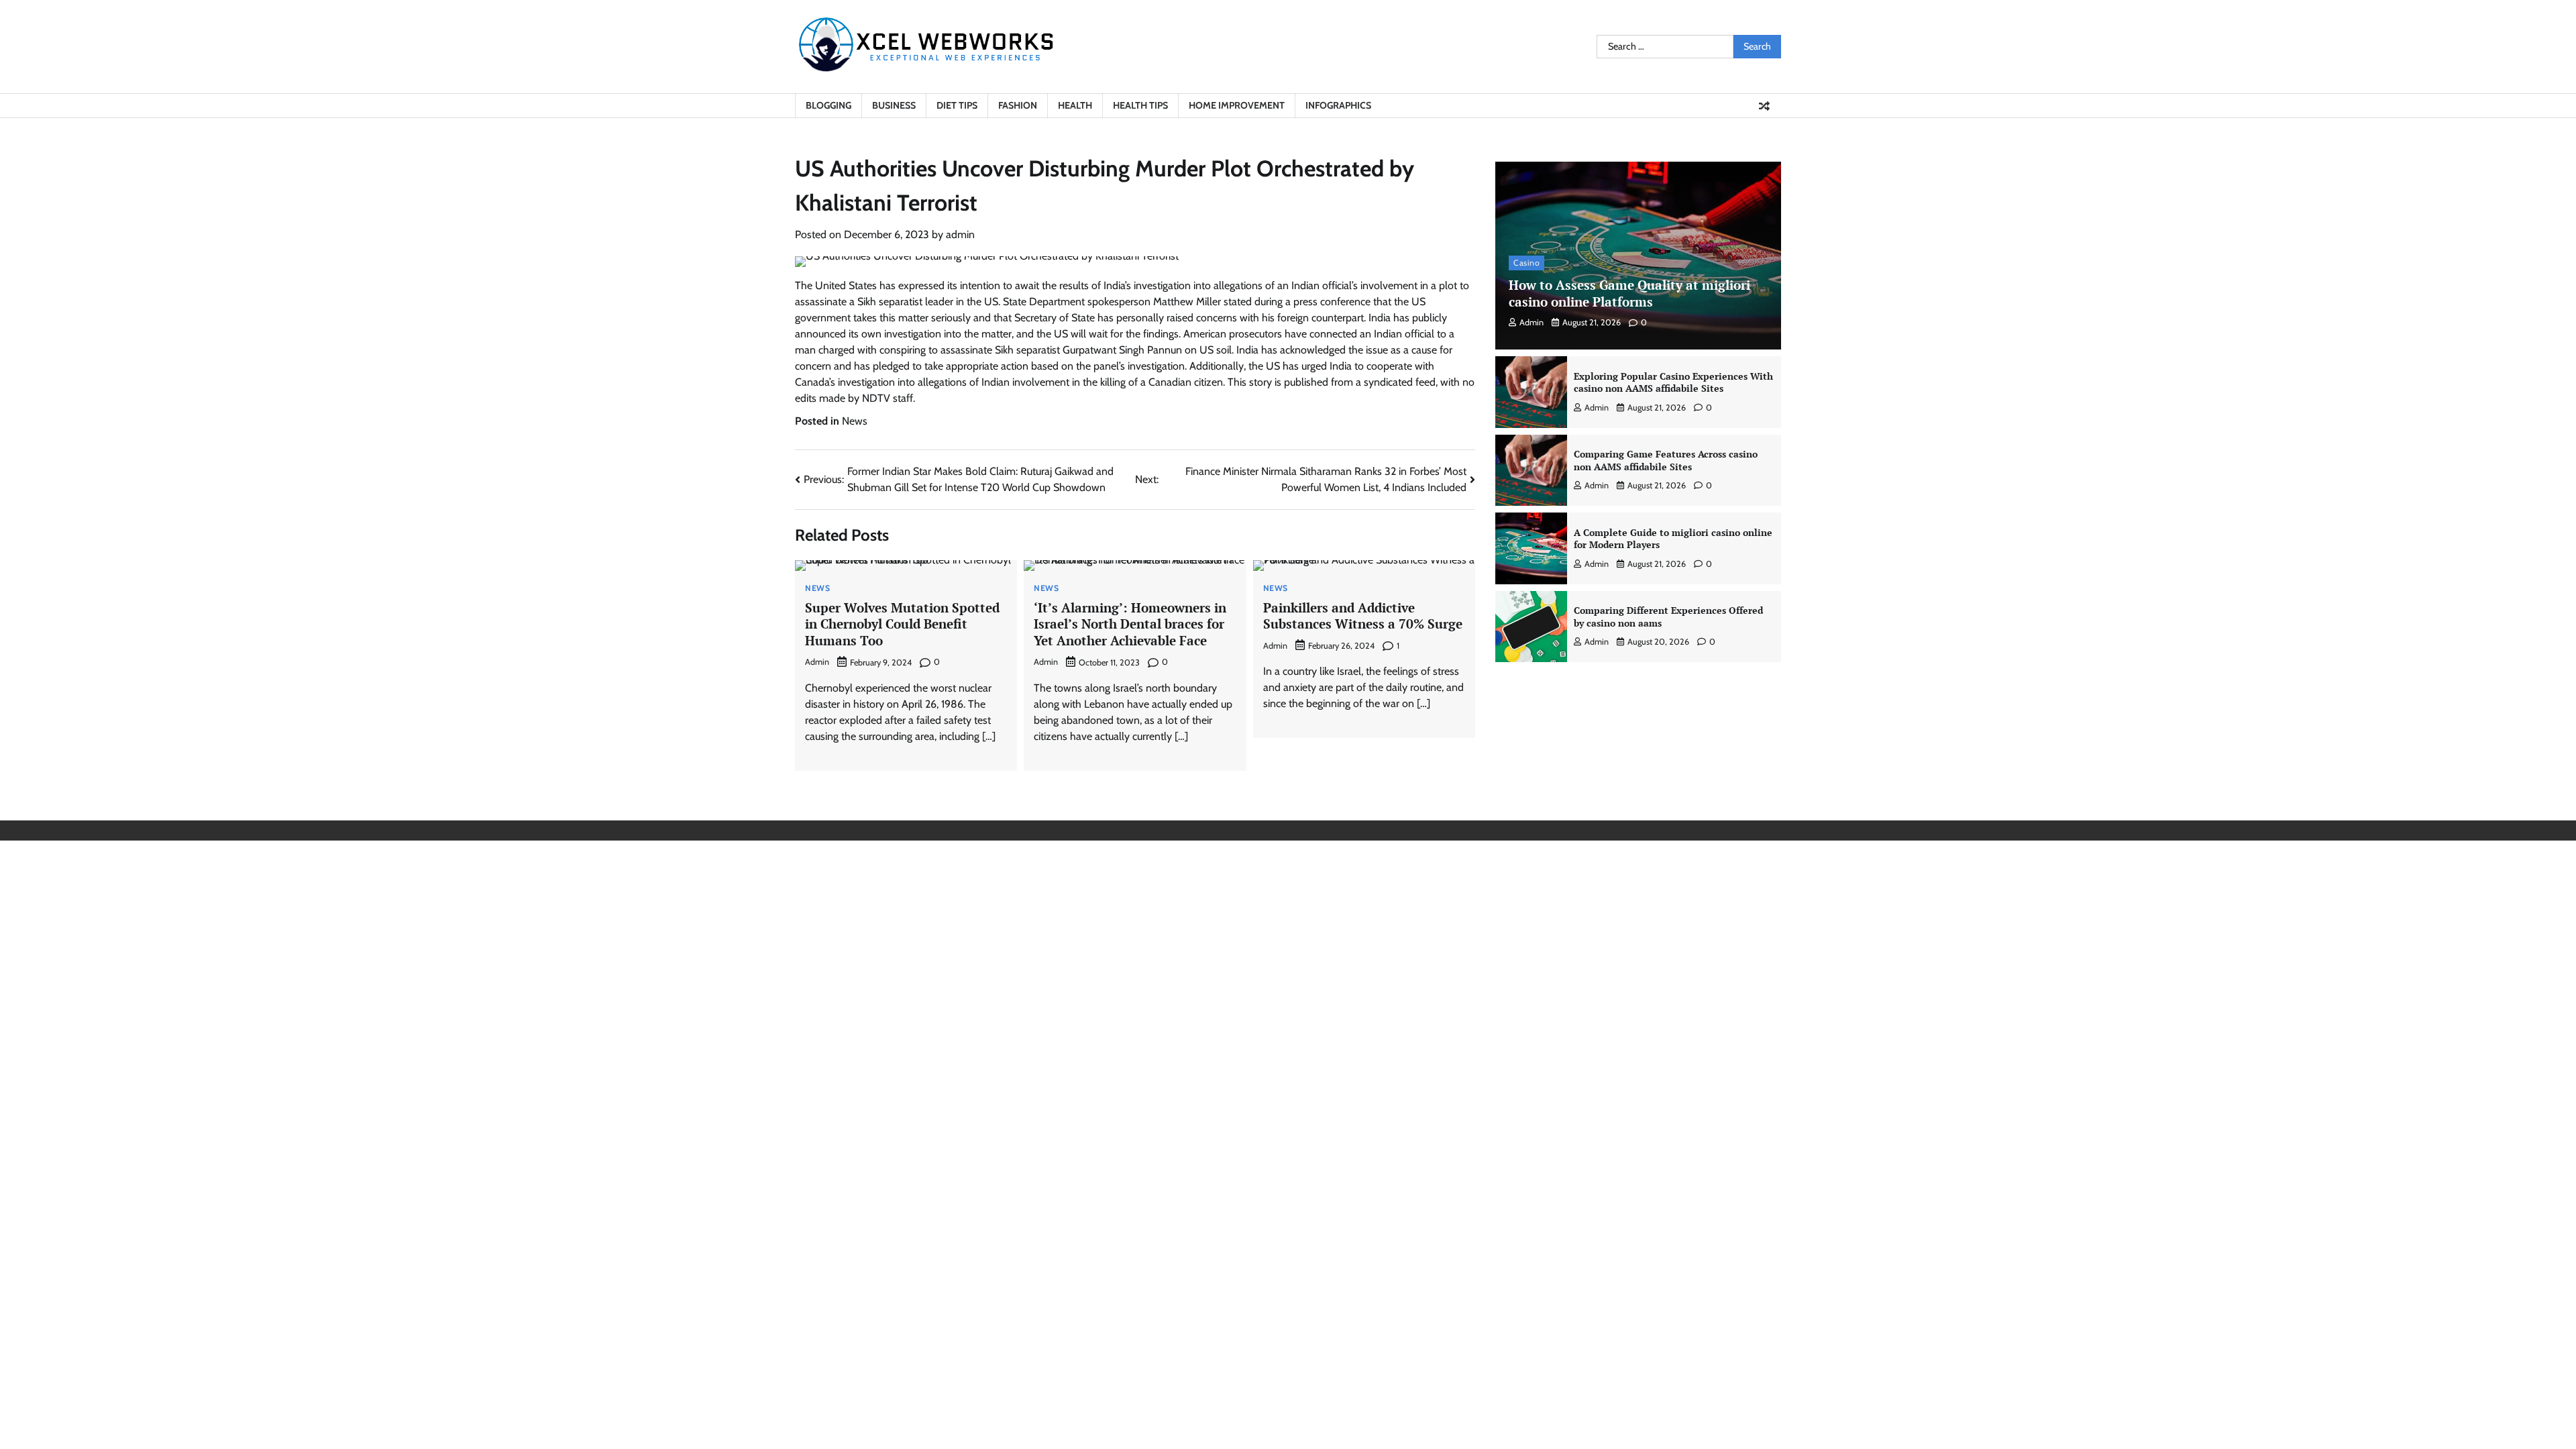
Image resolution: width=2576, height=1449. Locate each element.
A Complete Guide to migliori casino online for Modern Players (1673, 539)
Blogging (828, 105)
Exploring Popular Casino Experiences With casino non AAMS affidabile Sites (1673, 382)
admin (960, 234)
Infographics (1338, 105)
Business (894, 105)
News (855, 421)
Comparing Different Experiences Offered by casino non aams (1668, 616)
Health (1075, 105)
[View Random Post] (1764, 106)
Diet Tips (957, 105)
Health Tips (1140, 105)
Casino (1526, 263)
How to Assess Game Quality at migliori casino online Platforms (1629, 293)
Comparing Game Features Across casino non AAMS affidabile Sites (1666, 460)
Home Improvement (1237, 105)
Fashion (1018, 105)
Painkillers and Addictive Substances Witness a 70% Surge (1363, 616)
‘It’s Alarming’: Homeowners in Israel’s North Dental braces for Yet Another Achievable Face (1130, 624)
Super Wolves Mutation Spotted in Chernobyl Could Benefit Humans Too (902, 624)
